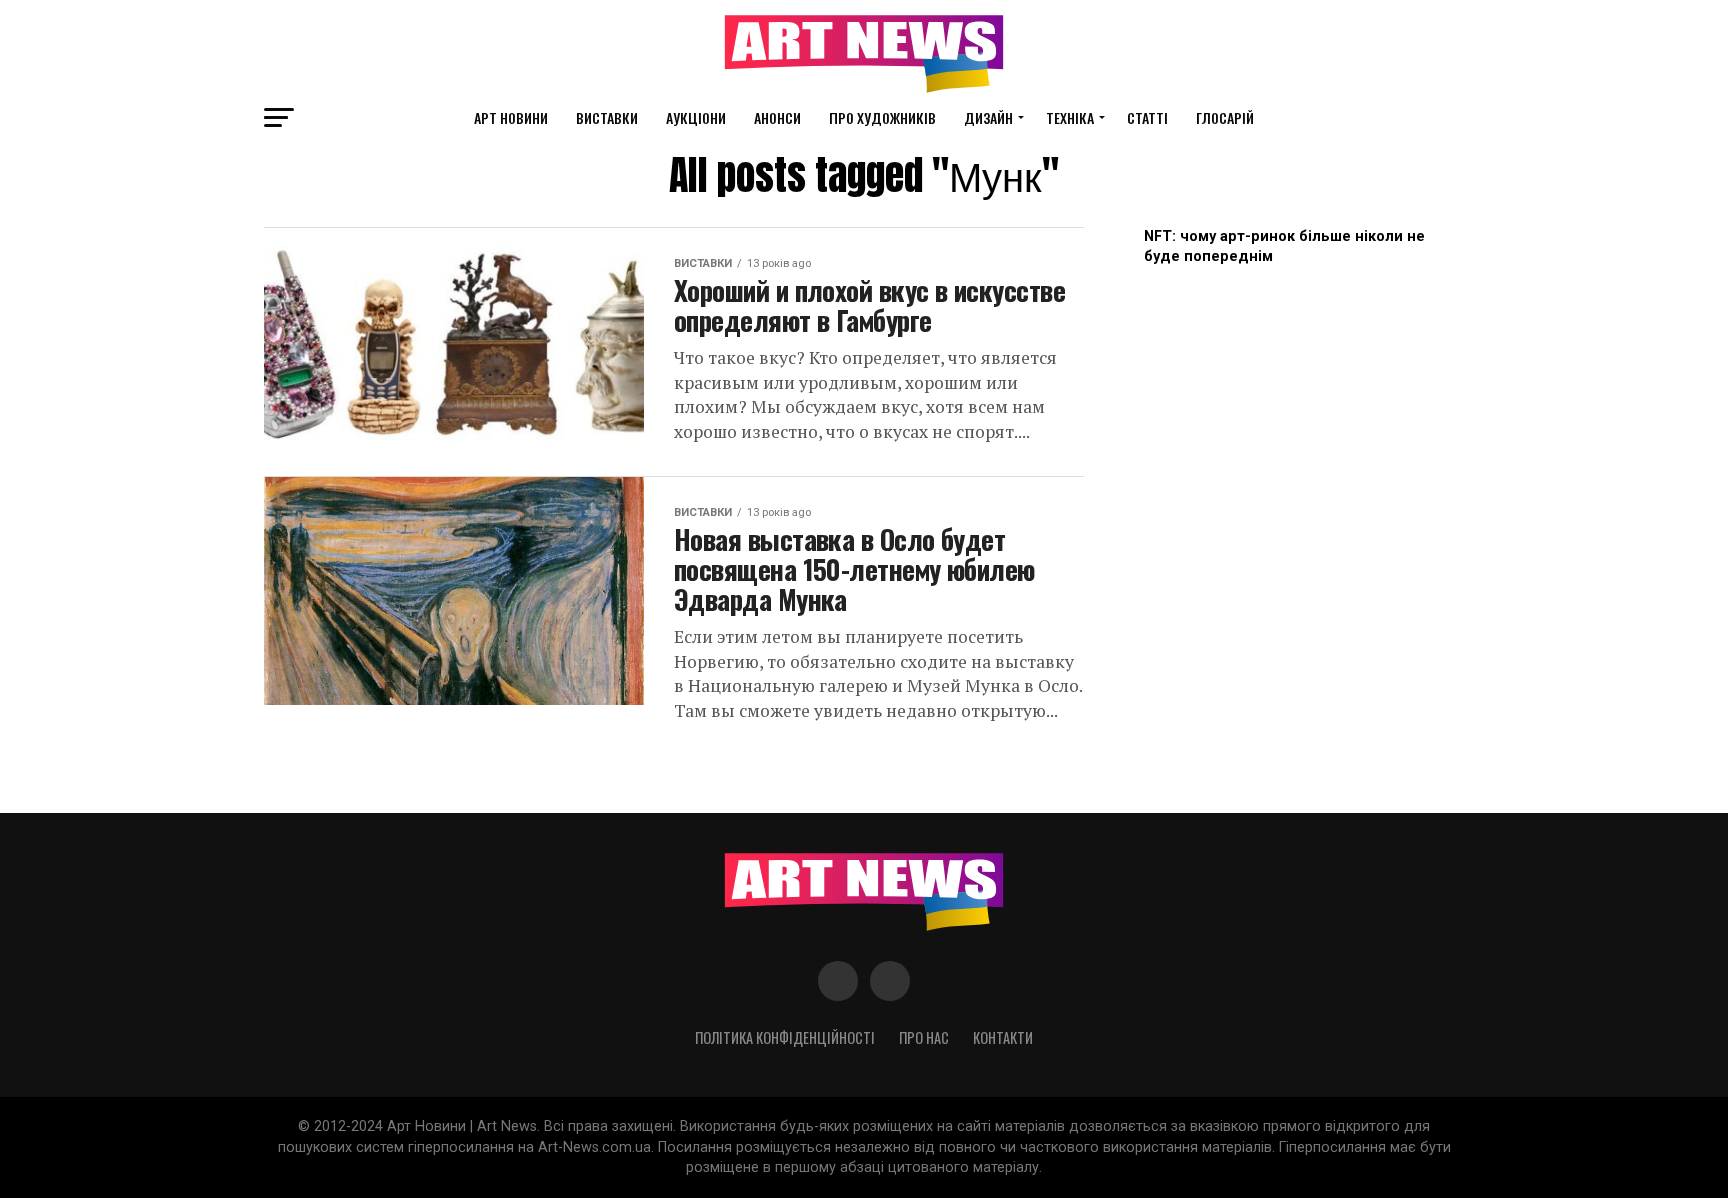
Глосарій (1225, 117)
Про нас (924, 1037)
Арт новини (511, 117)
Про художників (882, 117)
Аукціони (696, 117)
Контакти (1003, 1037)
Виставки (607, 117)
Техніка (1070, 117)
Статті (1147, 117)
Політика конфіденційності (785, 1037)
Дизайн (988, 117)
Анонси (777, 117)
